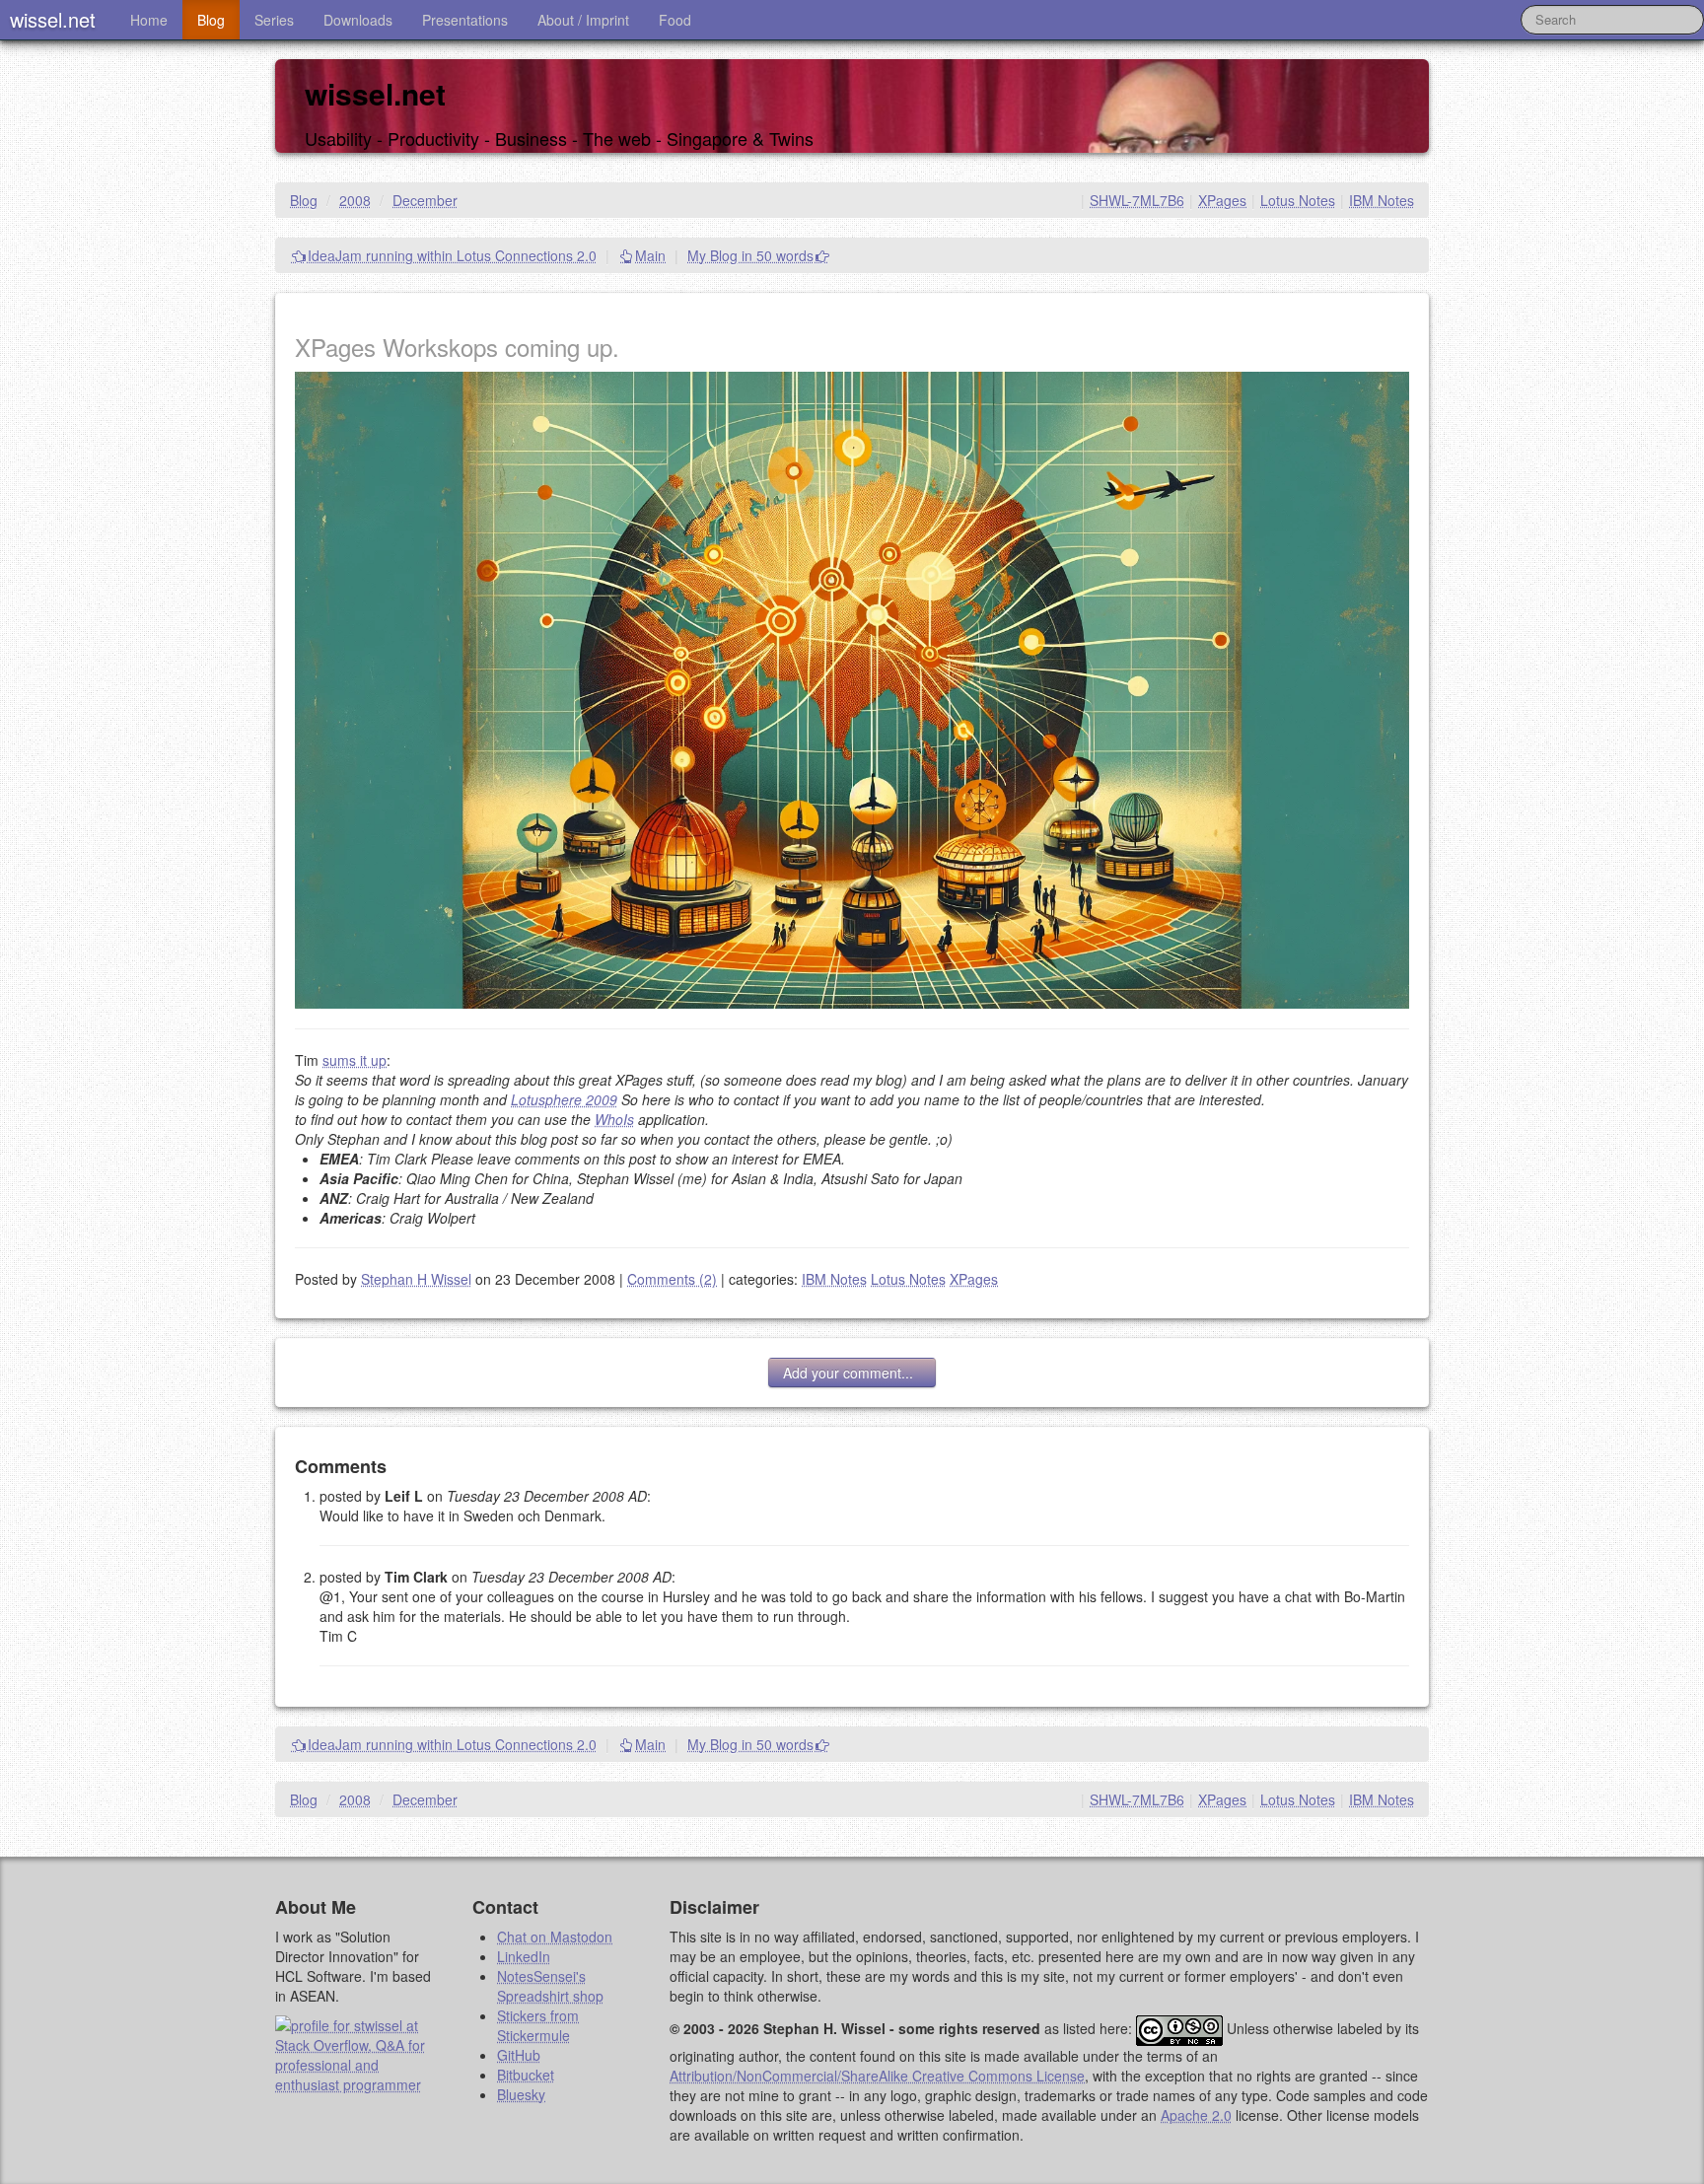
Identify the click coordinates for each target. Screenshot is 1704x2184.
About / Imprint (583, 20)
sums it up (355, 1060)
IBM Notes (1382, 200)
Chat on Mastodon (555, 1937)
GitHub (519, 2055)
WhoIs (614, 1119)
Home (149, 20)
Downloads (358, 20)
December (425, 200)
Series (274, 20)
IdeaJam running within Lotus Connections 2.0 (452, 255)
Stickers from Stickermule (538, 2025)
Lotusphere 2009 (564, 1099)
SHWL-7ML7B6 (1137, 200)
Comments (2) (672, 1279)
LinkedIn (524, 1956)
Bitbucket (526, 2075)
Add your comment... (852, 1373)
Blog (211, 20)
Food (675, 20)
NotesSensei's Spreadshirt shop (550, 1986)
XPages (1222, 200)
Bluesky (521, 2094)
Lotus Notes (1298, 200)
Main (650, 255)
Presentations (465, 20)
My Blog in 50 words (750, 255)
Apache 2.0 (1196, 2115)
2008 (355, 200)
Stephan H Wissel (416, 1279)
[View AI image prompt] (852, 688)
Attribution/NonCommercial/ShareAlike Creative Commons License (877, 2076)
